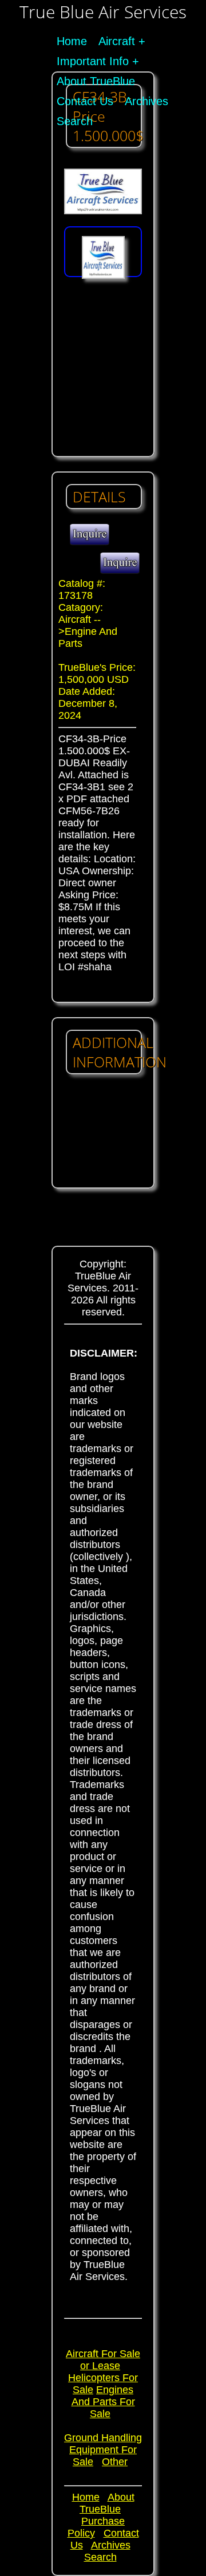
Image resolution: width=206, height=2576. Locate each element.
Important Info (93, 61)
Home (72, 41)
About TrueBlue (96, 81)
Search (75, 121)
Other (115, 2462)
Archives (146, 101)
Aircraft (117, 41)
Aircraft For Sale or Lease (103, 2360)
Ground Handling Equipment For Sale (103, 2450)
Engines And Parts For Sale (103, 2402)
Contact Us (85, 101)
